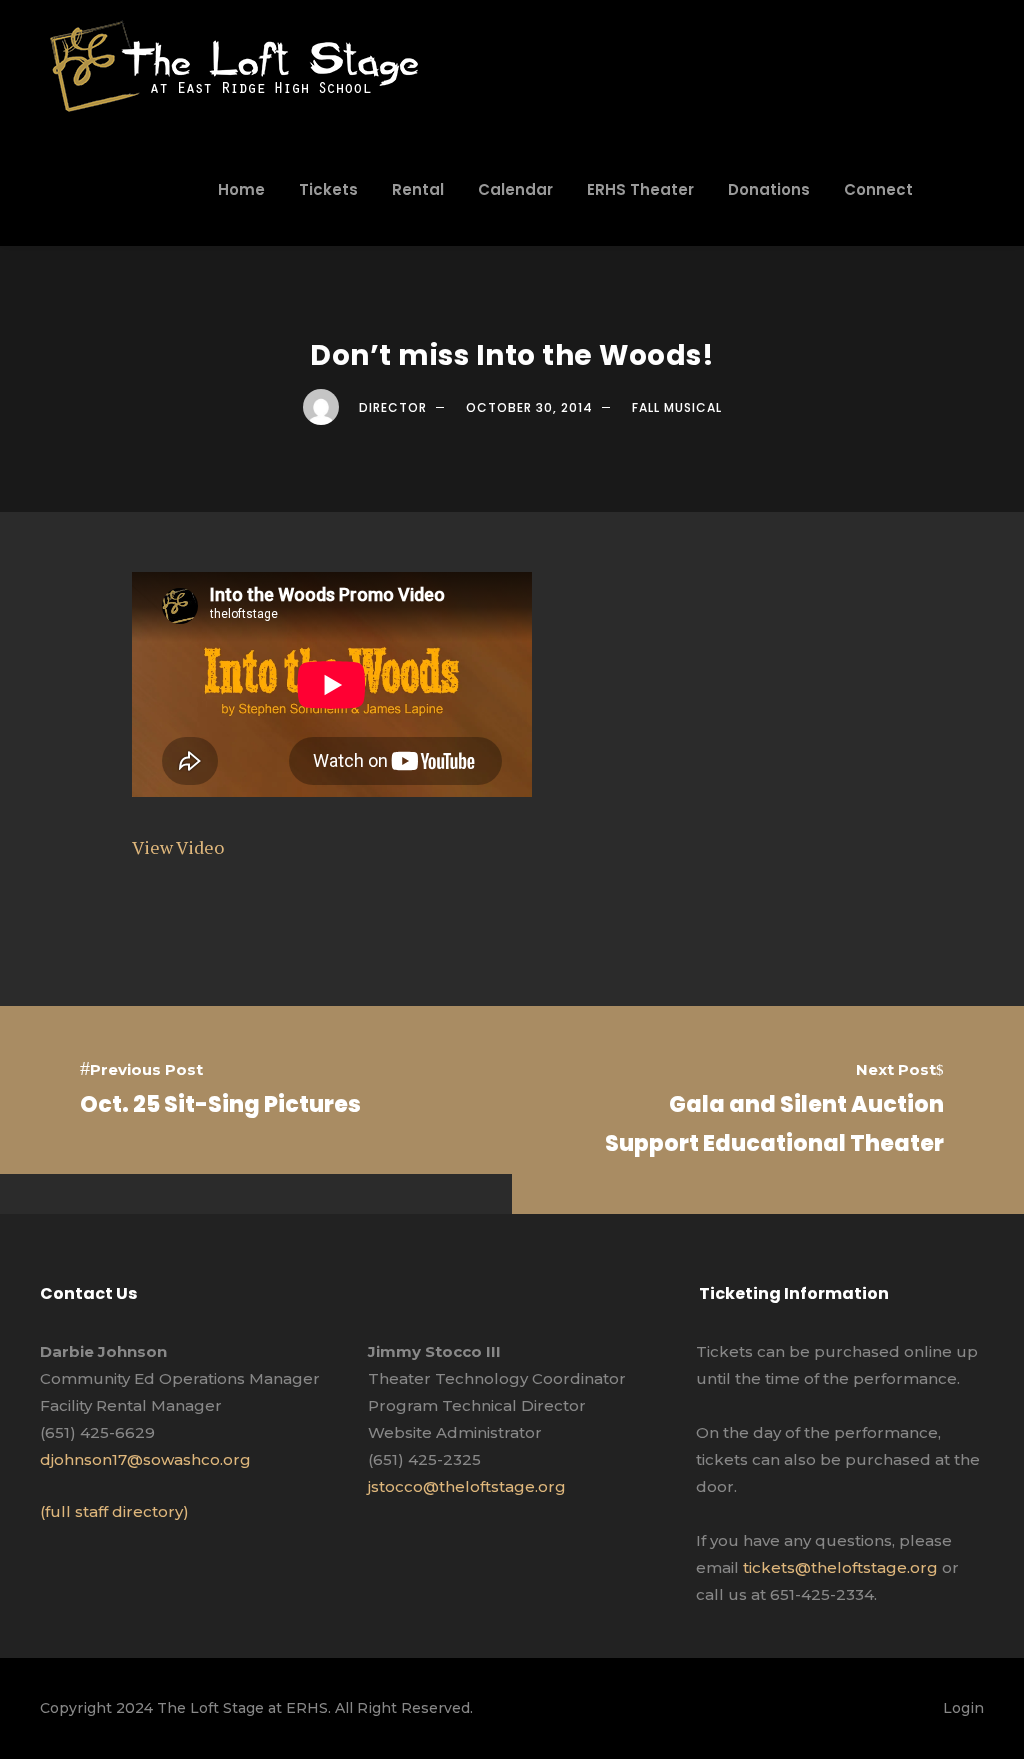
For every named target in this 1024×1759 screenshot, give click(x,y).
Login (963, 1708)
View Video (178, 847)
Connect (878, 189)
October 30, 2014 (529, 407)
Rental (418, 189)
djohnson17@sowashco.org (145, 1459)
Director (393, 407)
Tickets (328, 189)
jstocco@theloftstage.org (467, 1486)
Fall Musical (677, 407)
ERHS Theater (640, 189)
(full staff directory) (114, 1511)
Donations (769, 189)
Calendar (515, 189)
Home (241, 189)
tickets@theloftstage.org (840, 1567)
